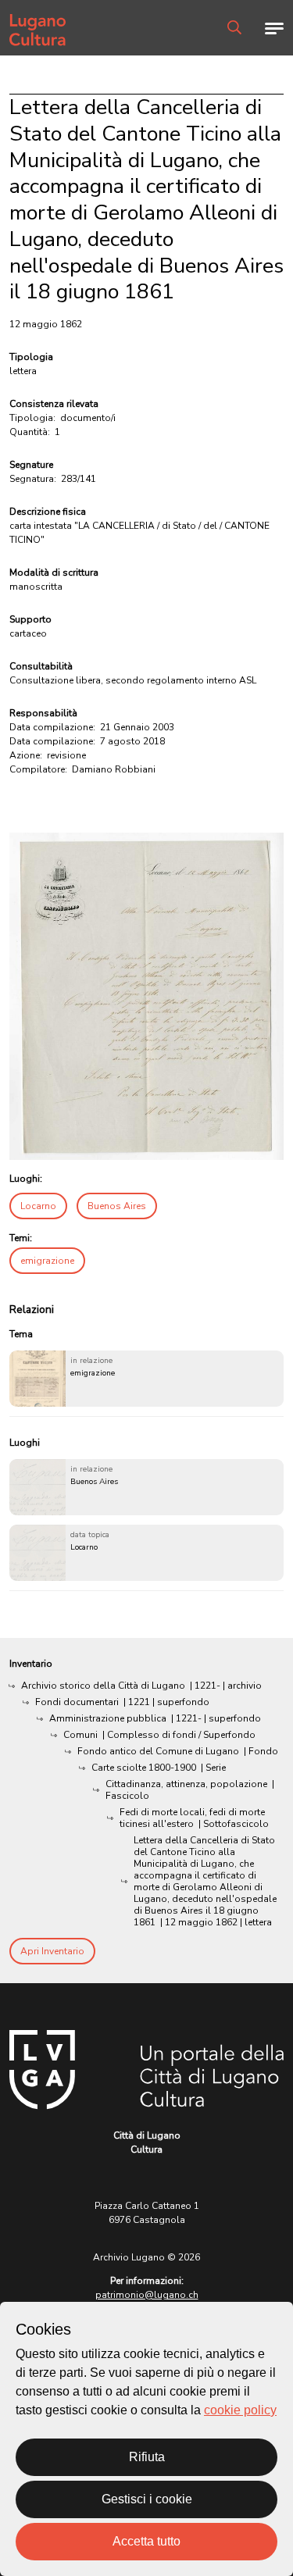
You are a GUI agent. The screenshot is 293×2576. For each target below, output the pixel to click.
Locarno (38, 1206)
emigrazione (47, 1261)
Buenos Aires (117, 1206)
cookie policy (240, 2410)
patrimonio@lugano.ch (147, 2295)
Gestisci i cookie (147, 2499)
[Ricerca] (234, 27)
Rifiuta (147, 2457)
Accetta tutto (146, 2541)
